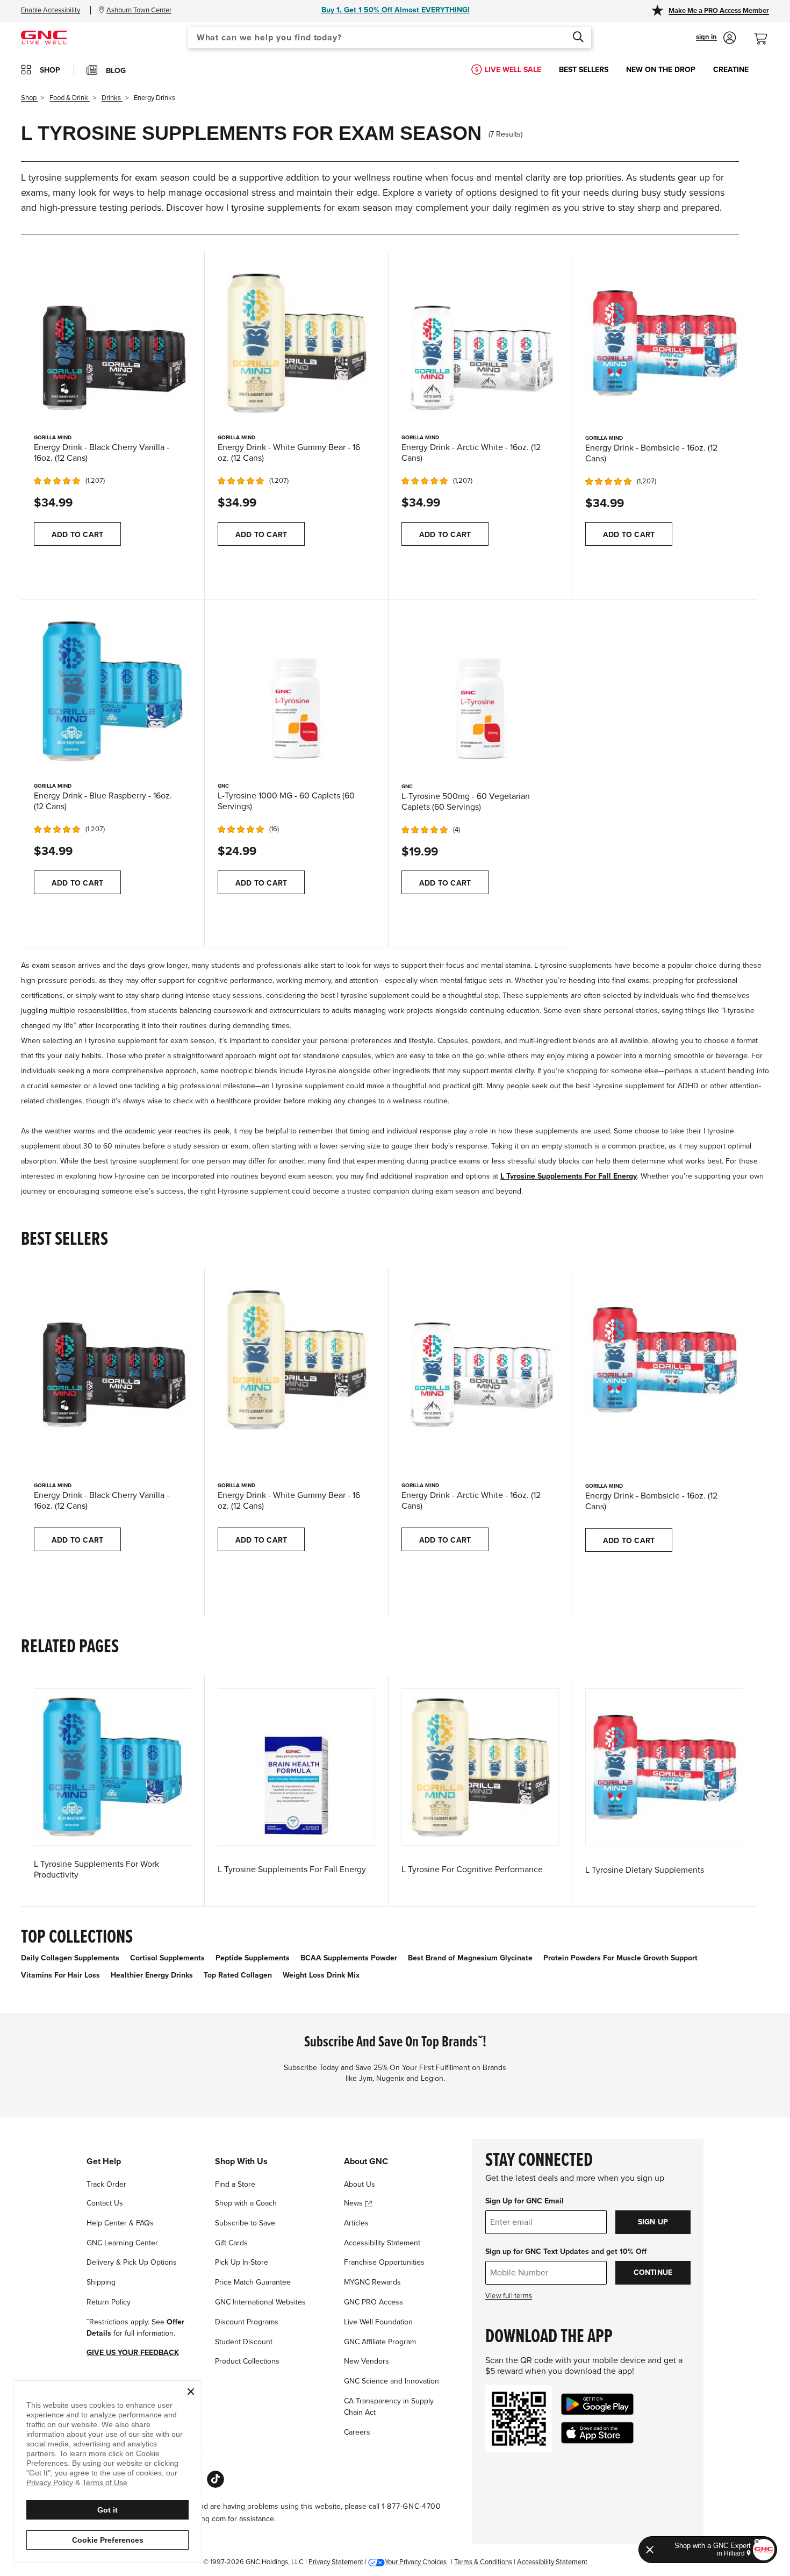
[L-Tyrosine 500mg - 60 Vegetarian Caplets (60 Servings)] (480, 691)
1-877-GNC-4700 (411, 2506)
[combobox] (390, 38)
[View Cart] (765, 33)
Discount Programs (247, 2322)
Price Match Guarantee (253, 2282)
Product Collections (247, 2361)
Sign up (653, 2222)
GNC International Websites (260, 2302)
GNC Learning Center (122, 2243)
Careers (357, 2432)
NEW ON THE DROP (661, 70)
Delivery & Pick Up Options (132, 2262)
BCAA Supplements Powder (349, 1958)
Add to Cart (77, 535)
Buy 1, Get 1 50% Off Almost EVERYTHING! (396, 10)
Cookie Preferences (108, 2540)
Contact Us (105, 2203)
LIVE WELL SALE (513, 70)
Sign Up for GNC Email (525, 2201)
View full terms (509, 2296)
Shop (30, 98)
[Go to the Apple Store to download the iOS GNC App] (597, 2433)
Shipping (101, 2282)
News (354, 2203)
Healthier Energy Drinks (152, 1975)
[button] (716, 38)
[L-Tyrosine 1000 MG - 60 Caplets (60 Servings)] (296, 690)
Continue (653, 2272)
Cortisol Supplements (167, 1958)
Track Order (106, 2184)
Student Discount (244, 2342)
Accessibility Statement (382, 2243)
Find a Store (235, 2184)
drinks (112, 98)
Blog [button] (116, 71)
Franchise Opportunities (384, 2262)
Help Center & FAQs (120, 2223)
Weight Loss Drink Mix (321, 1975)
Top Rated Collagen (238, 1975)
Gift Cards (231, 2243)
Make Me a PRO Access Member (719, 11)
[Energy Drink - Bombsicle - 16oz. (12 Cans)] (664, 342)
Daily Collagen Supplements (70, 1958)
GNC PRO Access (374, 2302)
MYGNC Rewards (372, 2282)
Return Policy (109, 2302)
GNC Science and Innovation (392, 2381)
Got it (107, 2510)
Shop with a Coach (246, 2203)
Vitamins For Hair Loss (60, 1975)
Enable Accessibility (51, 10)
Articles (356, 2223)
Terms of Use (105, 2482)
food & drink (70, 98)
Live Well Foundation (378, 2322)
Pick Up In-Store (242, 2262)
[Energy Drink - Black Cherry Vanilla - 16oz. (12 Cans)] (113, 342)
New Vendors (367, 2361)
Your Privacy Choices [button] (416, 2562)
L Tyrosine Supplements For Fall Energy (569, 1176)
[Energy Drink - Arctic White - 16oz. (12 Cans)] (480, 342)
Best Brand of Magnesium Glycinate (470, 1958)
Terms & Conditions (483, 2562)
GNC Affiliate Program (380, 2342)
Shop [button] (50, 70)
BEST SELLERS (584, 70)
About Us (360, 2184)
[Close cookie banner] (191, 2392)
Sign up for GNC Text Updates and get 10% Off (566, 2252)
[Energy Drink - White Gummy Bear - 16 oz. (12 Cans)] (296, 342)
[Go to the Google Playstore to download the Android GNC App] (597, 2404)
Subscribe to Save (245, 2223)
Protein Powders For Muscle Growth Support (620, 1958)
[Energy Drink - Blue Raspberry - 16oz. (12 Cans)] (113, 690)
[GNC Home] (44, 37)
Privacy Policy (50, 2482)
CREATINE (731, 70)
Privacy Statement (336, 2562)
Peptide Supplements (253, 1958)
